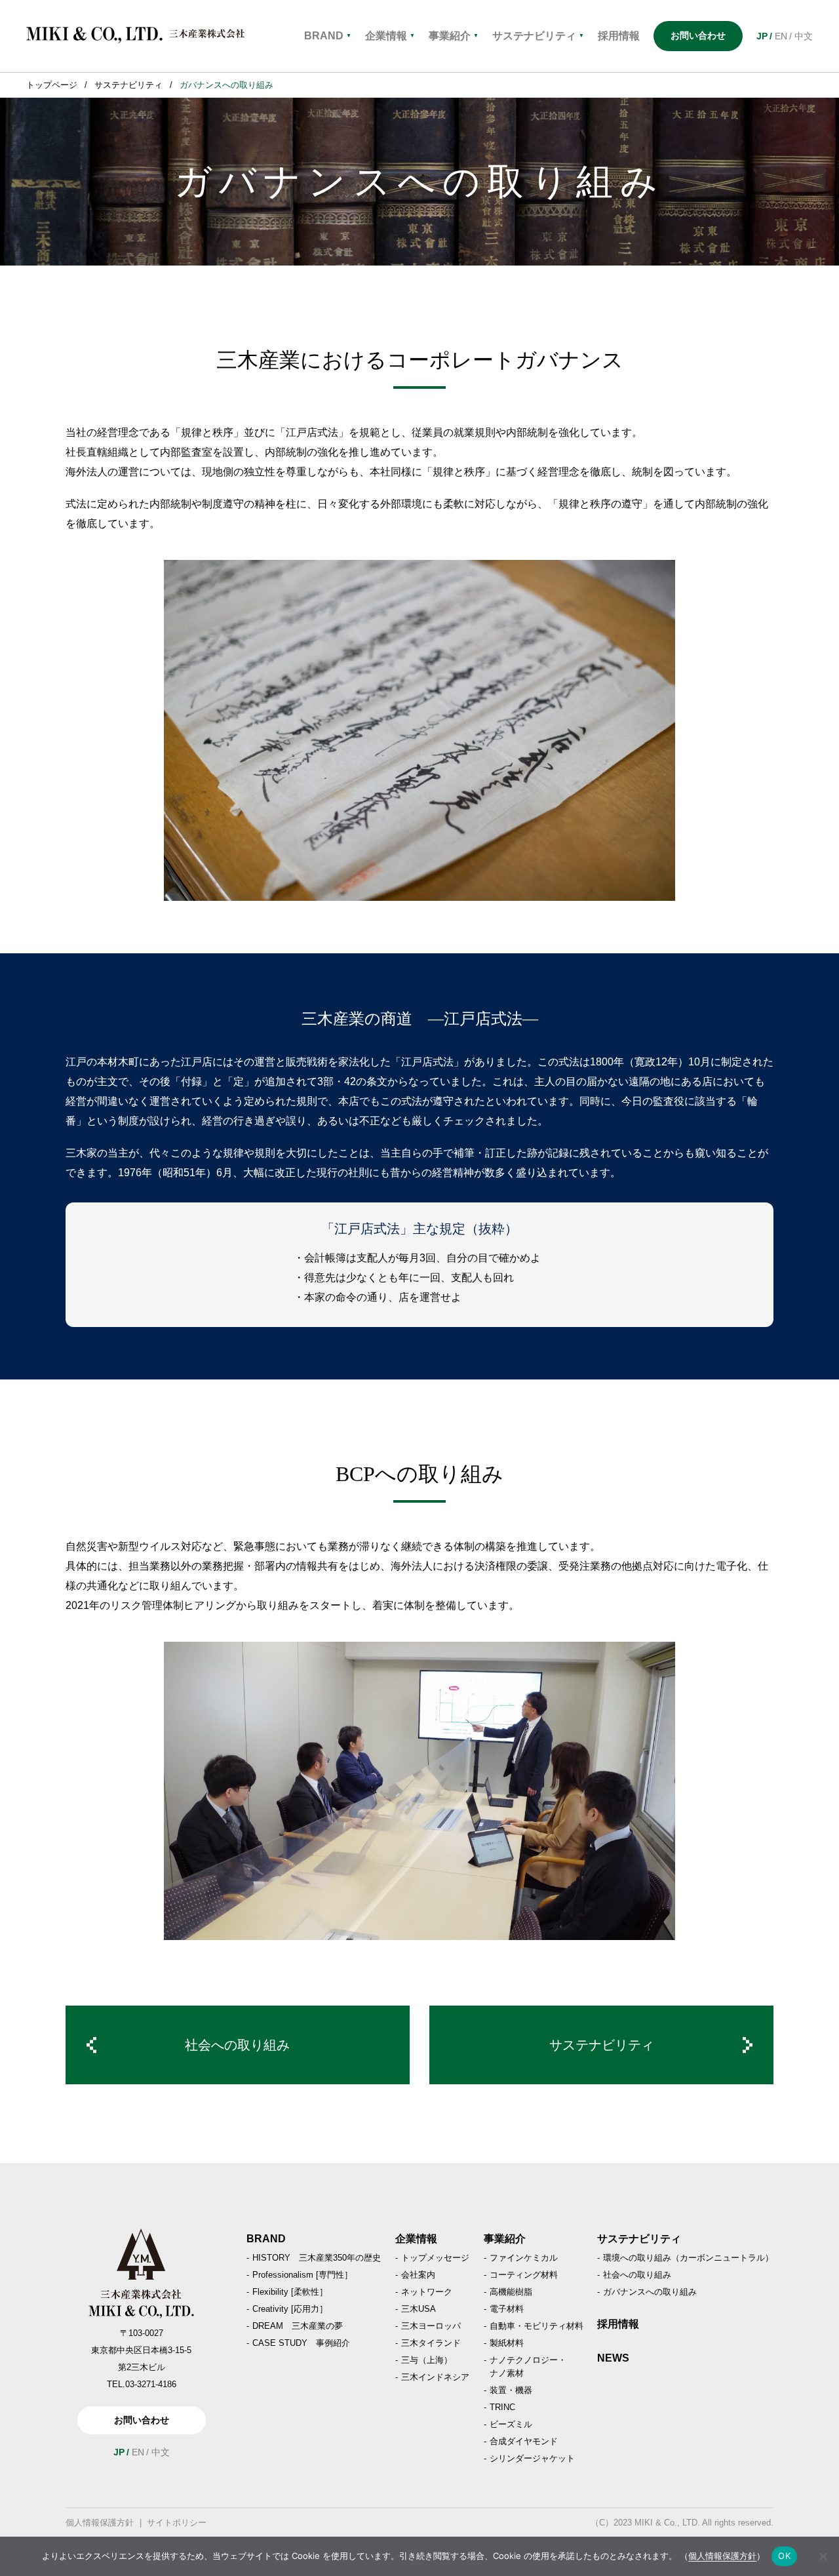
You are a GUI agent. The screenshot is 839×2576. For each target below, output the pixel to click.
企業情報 (390, 36)
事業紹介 (454, 36)
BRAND (328, 36)
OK (784, 2556)
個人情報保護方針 (100, 2523)
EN (781, 36)
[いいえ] (823, 2556)
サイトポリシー (177, 2523)
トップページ (52, 85)
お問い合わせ (698, 35)
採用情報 (618, 2324)
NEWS (613, 2358)
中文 (804, 36)
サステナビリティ (538, 36)
